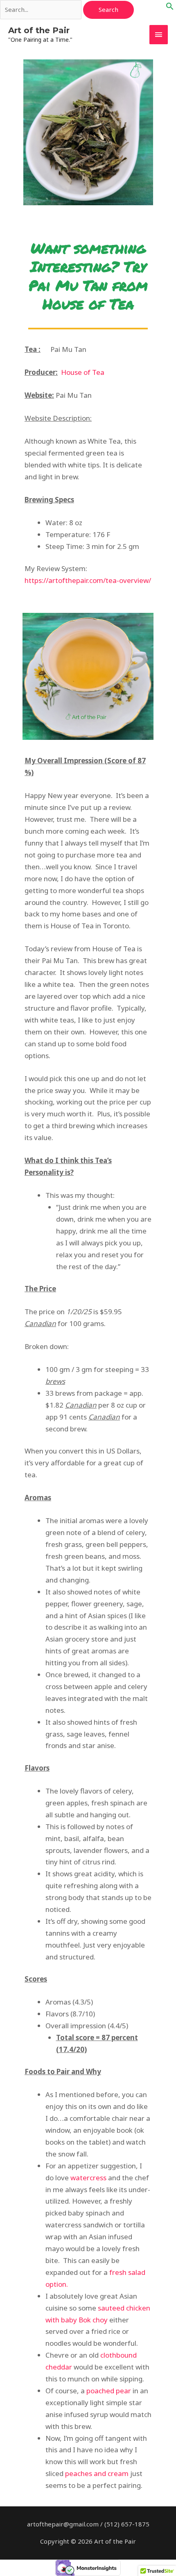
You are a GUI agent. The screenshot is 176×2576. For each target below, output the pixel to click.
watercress (88, 2178)
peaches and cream (97, 2473)
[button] (170, 8)
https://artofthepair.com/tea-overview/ (88, 580)
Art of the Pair (39, 30)
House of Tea (83, 372)
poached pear (109, 2391)
